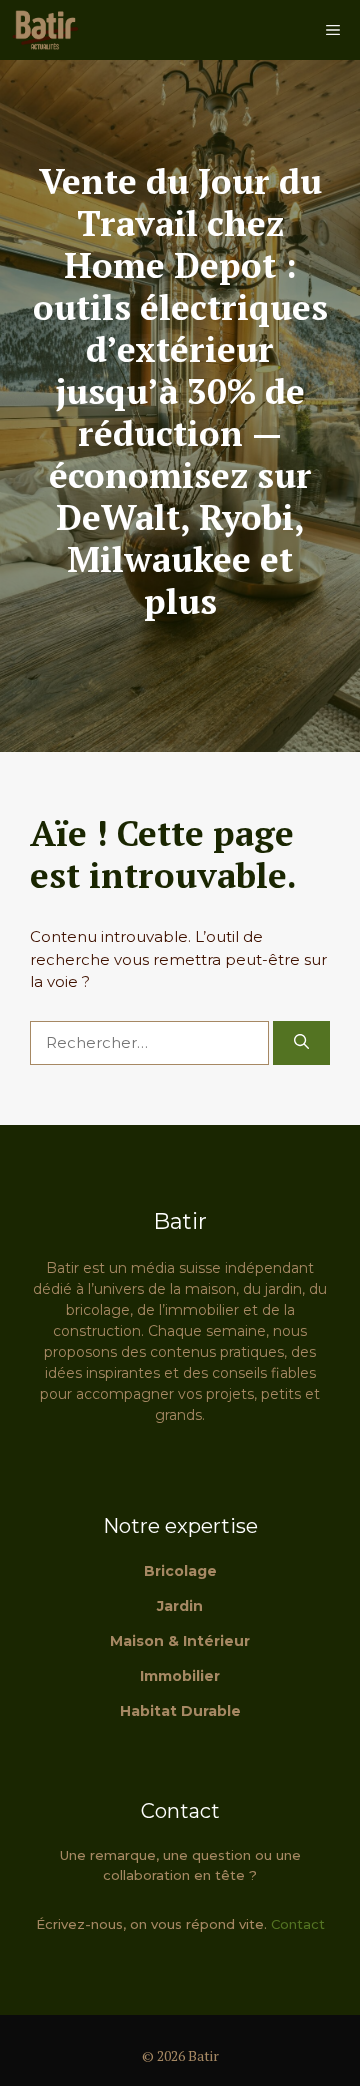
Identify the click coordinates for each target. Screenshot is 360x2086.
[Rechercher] (301, 1043)
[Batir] (45, 30)
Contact (298, 1924)
